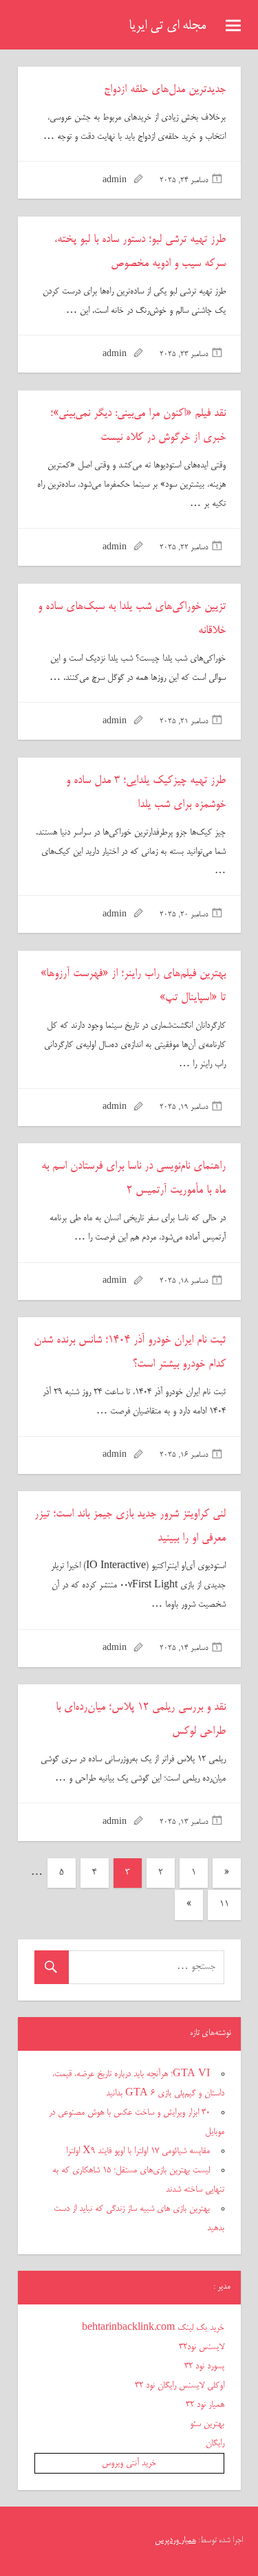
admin (115, 181)
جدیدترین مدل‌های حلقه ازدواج (165, 90)
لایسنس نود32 (202, 2347)
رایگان (215, 2443)
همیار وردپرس (175, 2541)
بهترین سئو (207, 2424)
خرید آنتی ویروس (129, 2463)
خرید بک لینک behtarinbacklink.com (153, 2328)
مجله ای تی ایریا (167, 26)
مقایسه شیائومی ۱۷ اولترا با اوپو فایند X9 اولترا (138, 2151)
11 (224, 1905)
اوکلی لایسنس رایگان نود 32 (180, 2386)
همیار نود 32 (205, 2405)
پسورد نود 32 (204, 2366)
